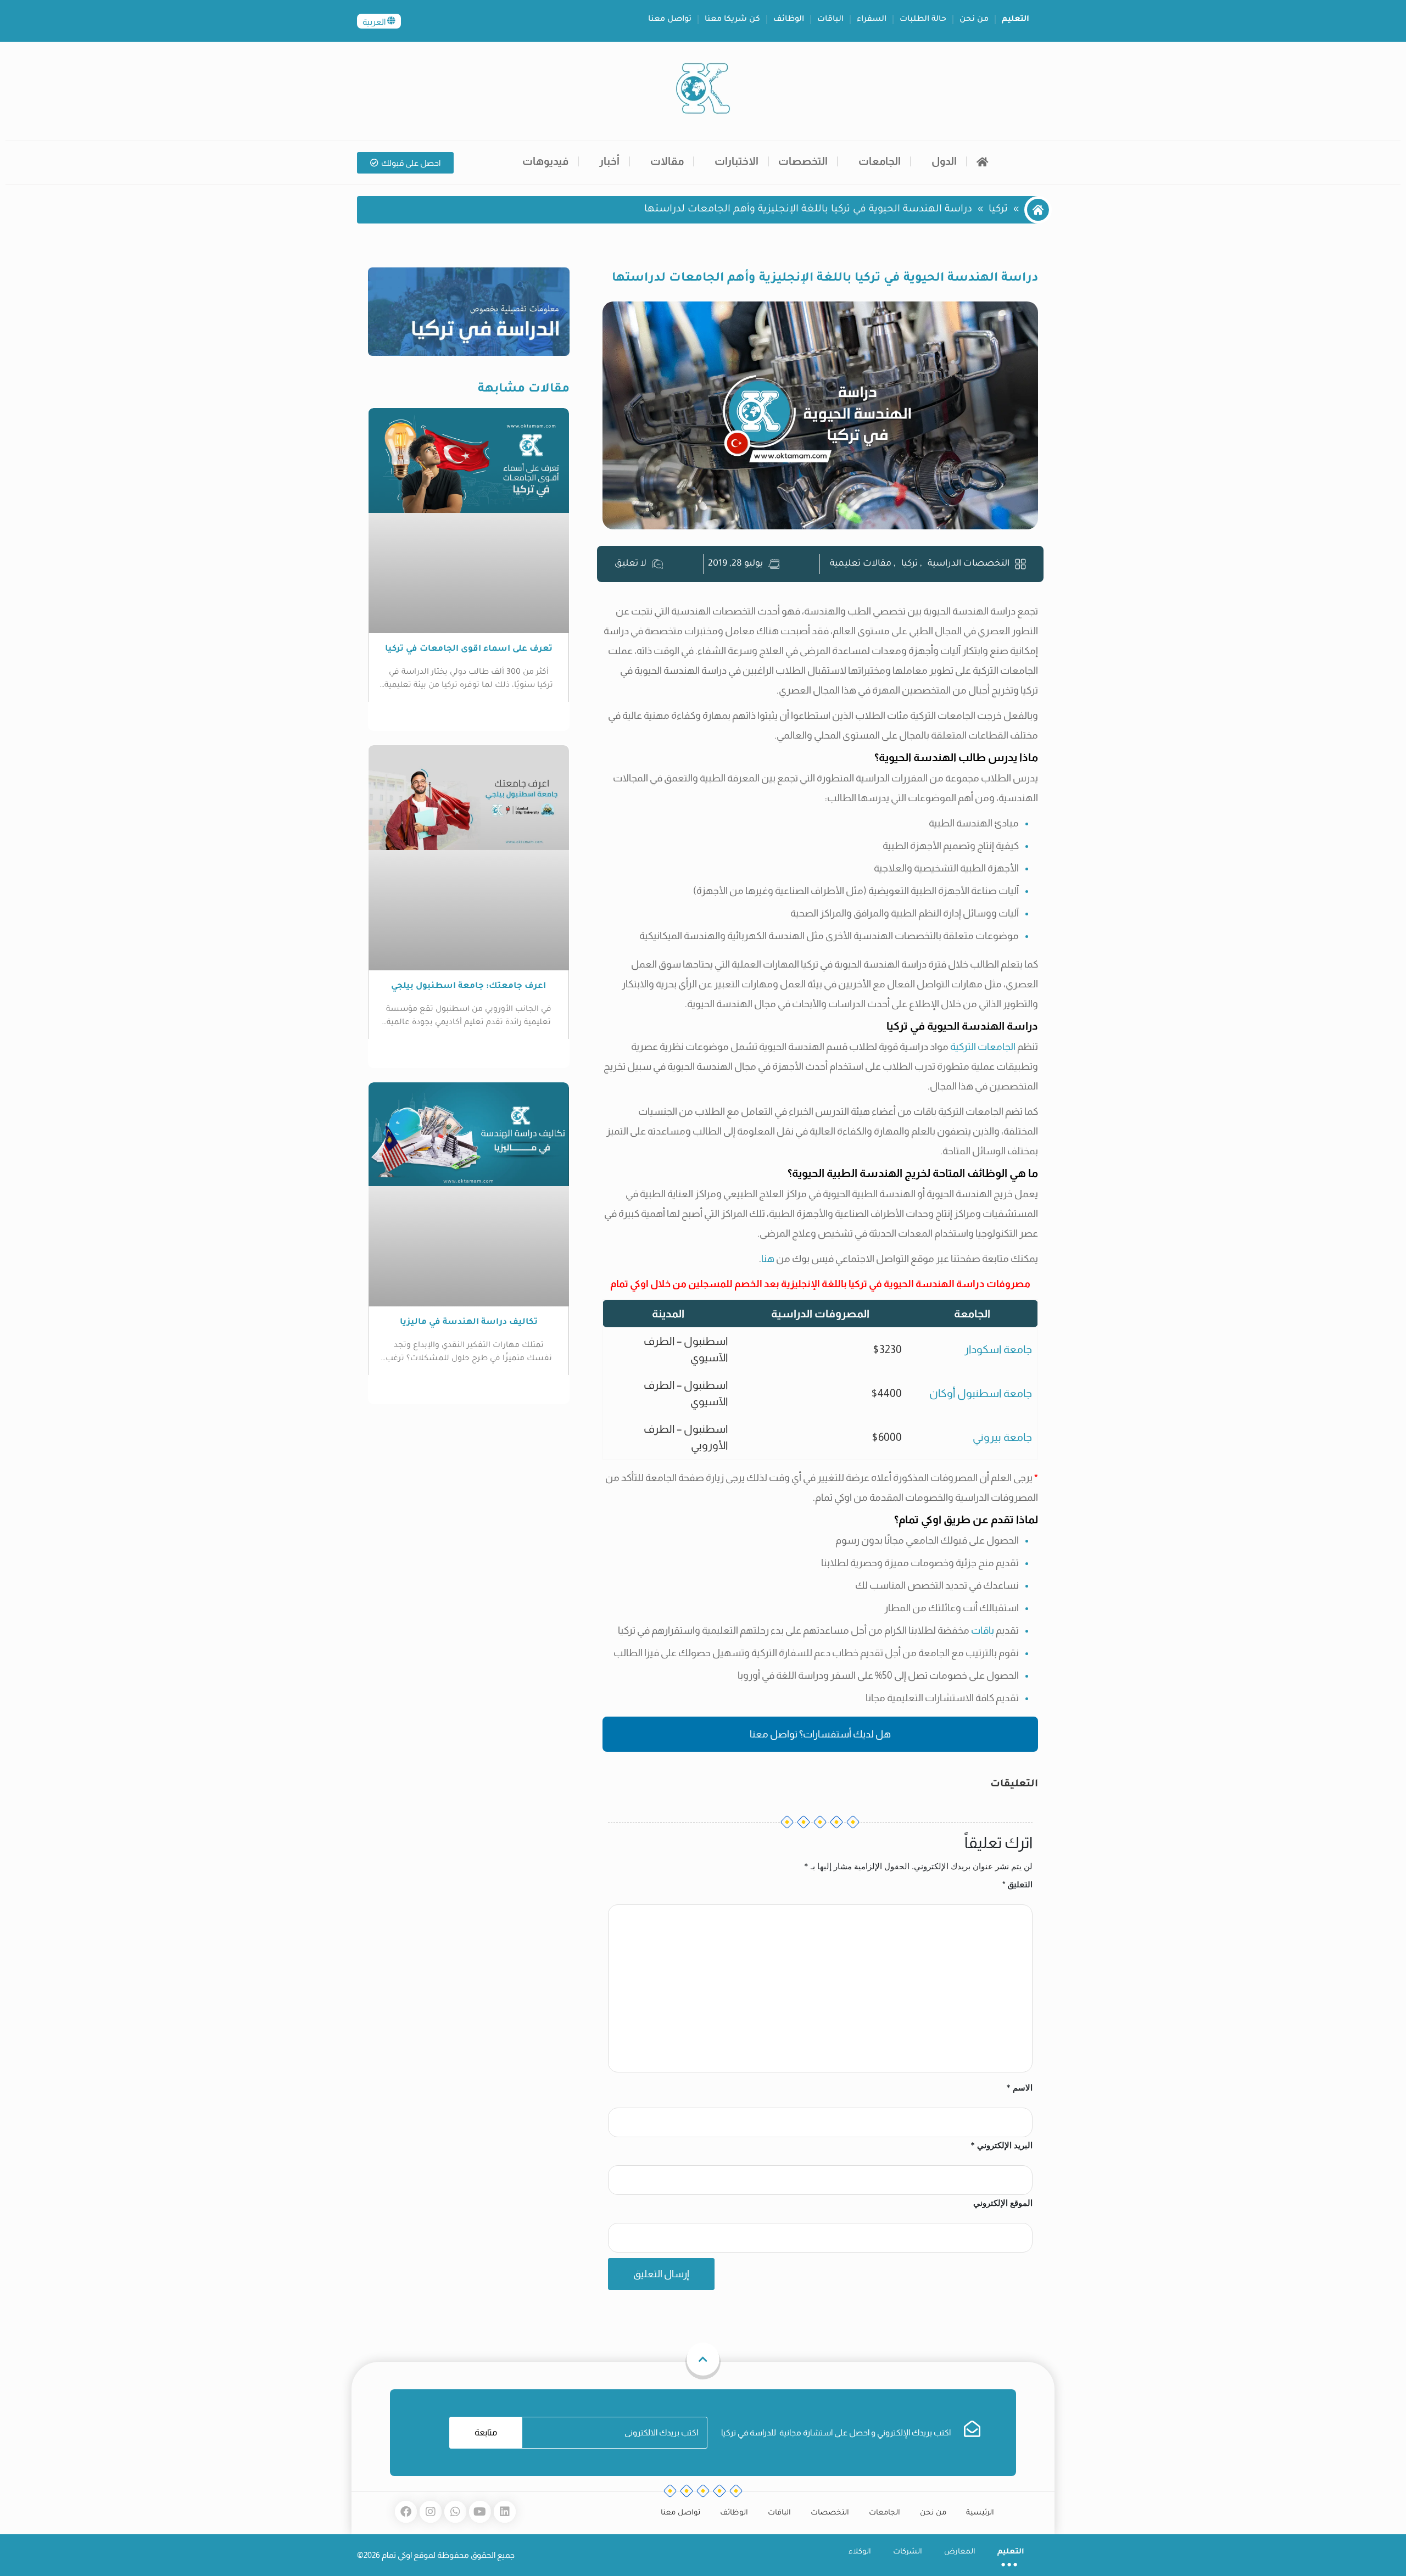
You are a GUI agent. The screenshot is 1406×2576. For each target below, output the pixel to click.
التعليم (1016, 20)
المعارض (960, 2552)
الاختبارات (737, 161)
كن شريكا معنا (732, 20)
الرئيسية (980, 2513)
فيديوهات (545, 161)
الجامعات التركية (983, 1047)
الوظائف (789, 20)
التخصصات (803, 161)
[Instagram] (431, 2512)
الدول (944, 161)
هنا (768, 1259)
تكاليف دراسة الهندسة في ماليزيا (469, 1323)
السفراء (872, 20)
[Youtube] (480, 2512)
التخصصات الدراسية (969, 564)
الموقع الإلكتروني (1003, 2203)
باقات (983, 1630)
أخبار (609, 161)
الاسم (1019, 2088)
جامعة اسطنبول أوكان (981, 1393)
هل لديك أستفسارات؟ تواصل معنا (820, 1734)
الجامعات (880, 161)
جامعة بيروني (1002, 1437)
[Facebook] (406, 2512)
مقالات (667, 161)
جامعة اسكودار (998, 1349)
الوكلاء (860, 2552)
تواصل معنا (670, 20)
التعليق (1017, 1884)
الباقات (830, 20)
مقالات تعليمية (861, 564)
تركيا (998, 210)
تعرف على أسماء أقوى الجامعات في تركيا (469, 649)
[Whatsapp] (455, 2512)
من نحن (974, 20)
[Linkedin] (505, 2512)
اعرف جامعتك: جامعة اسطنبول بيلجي (468, 987)
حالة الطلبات (923, 20)
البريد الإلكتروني (1002, 2145)
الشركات (908, 2552)
